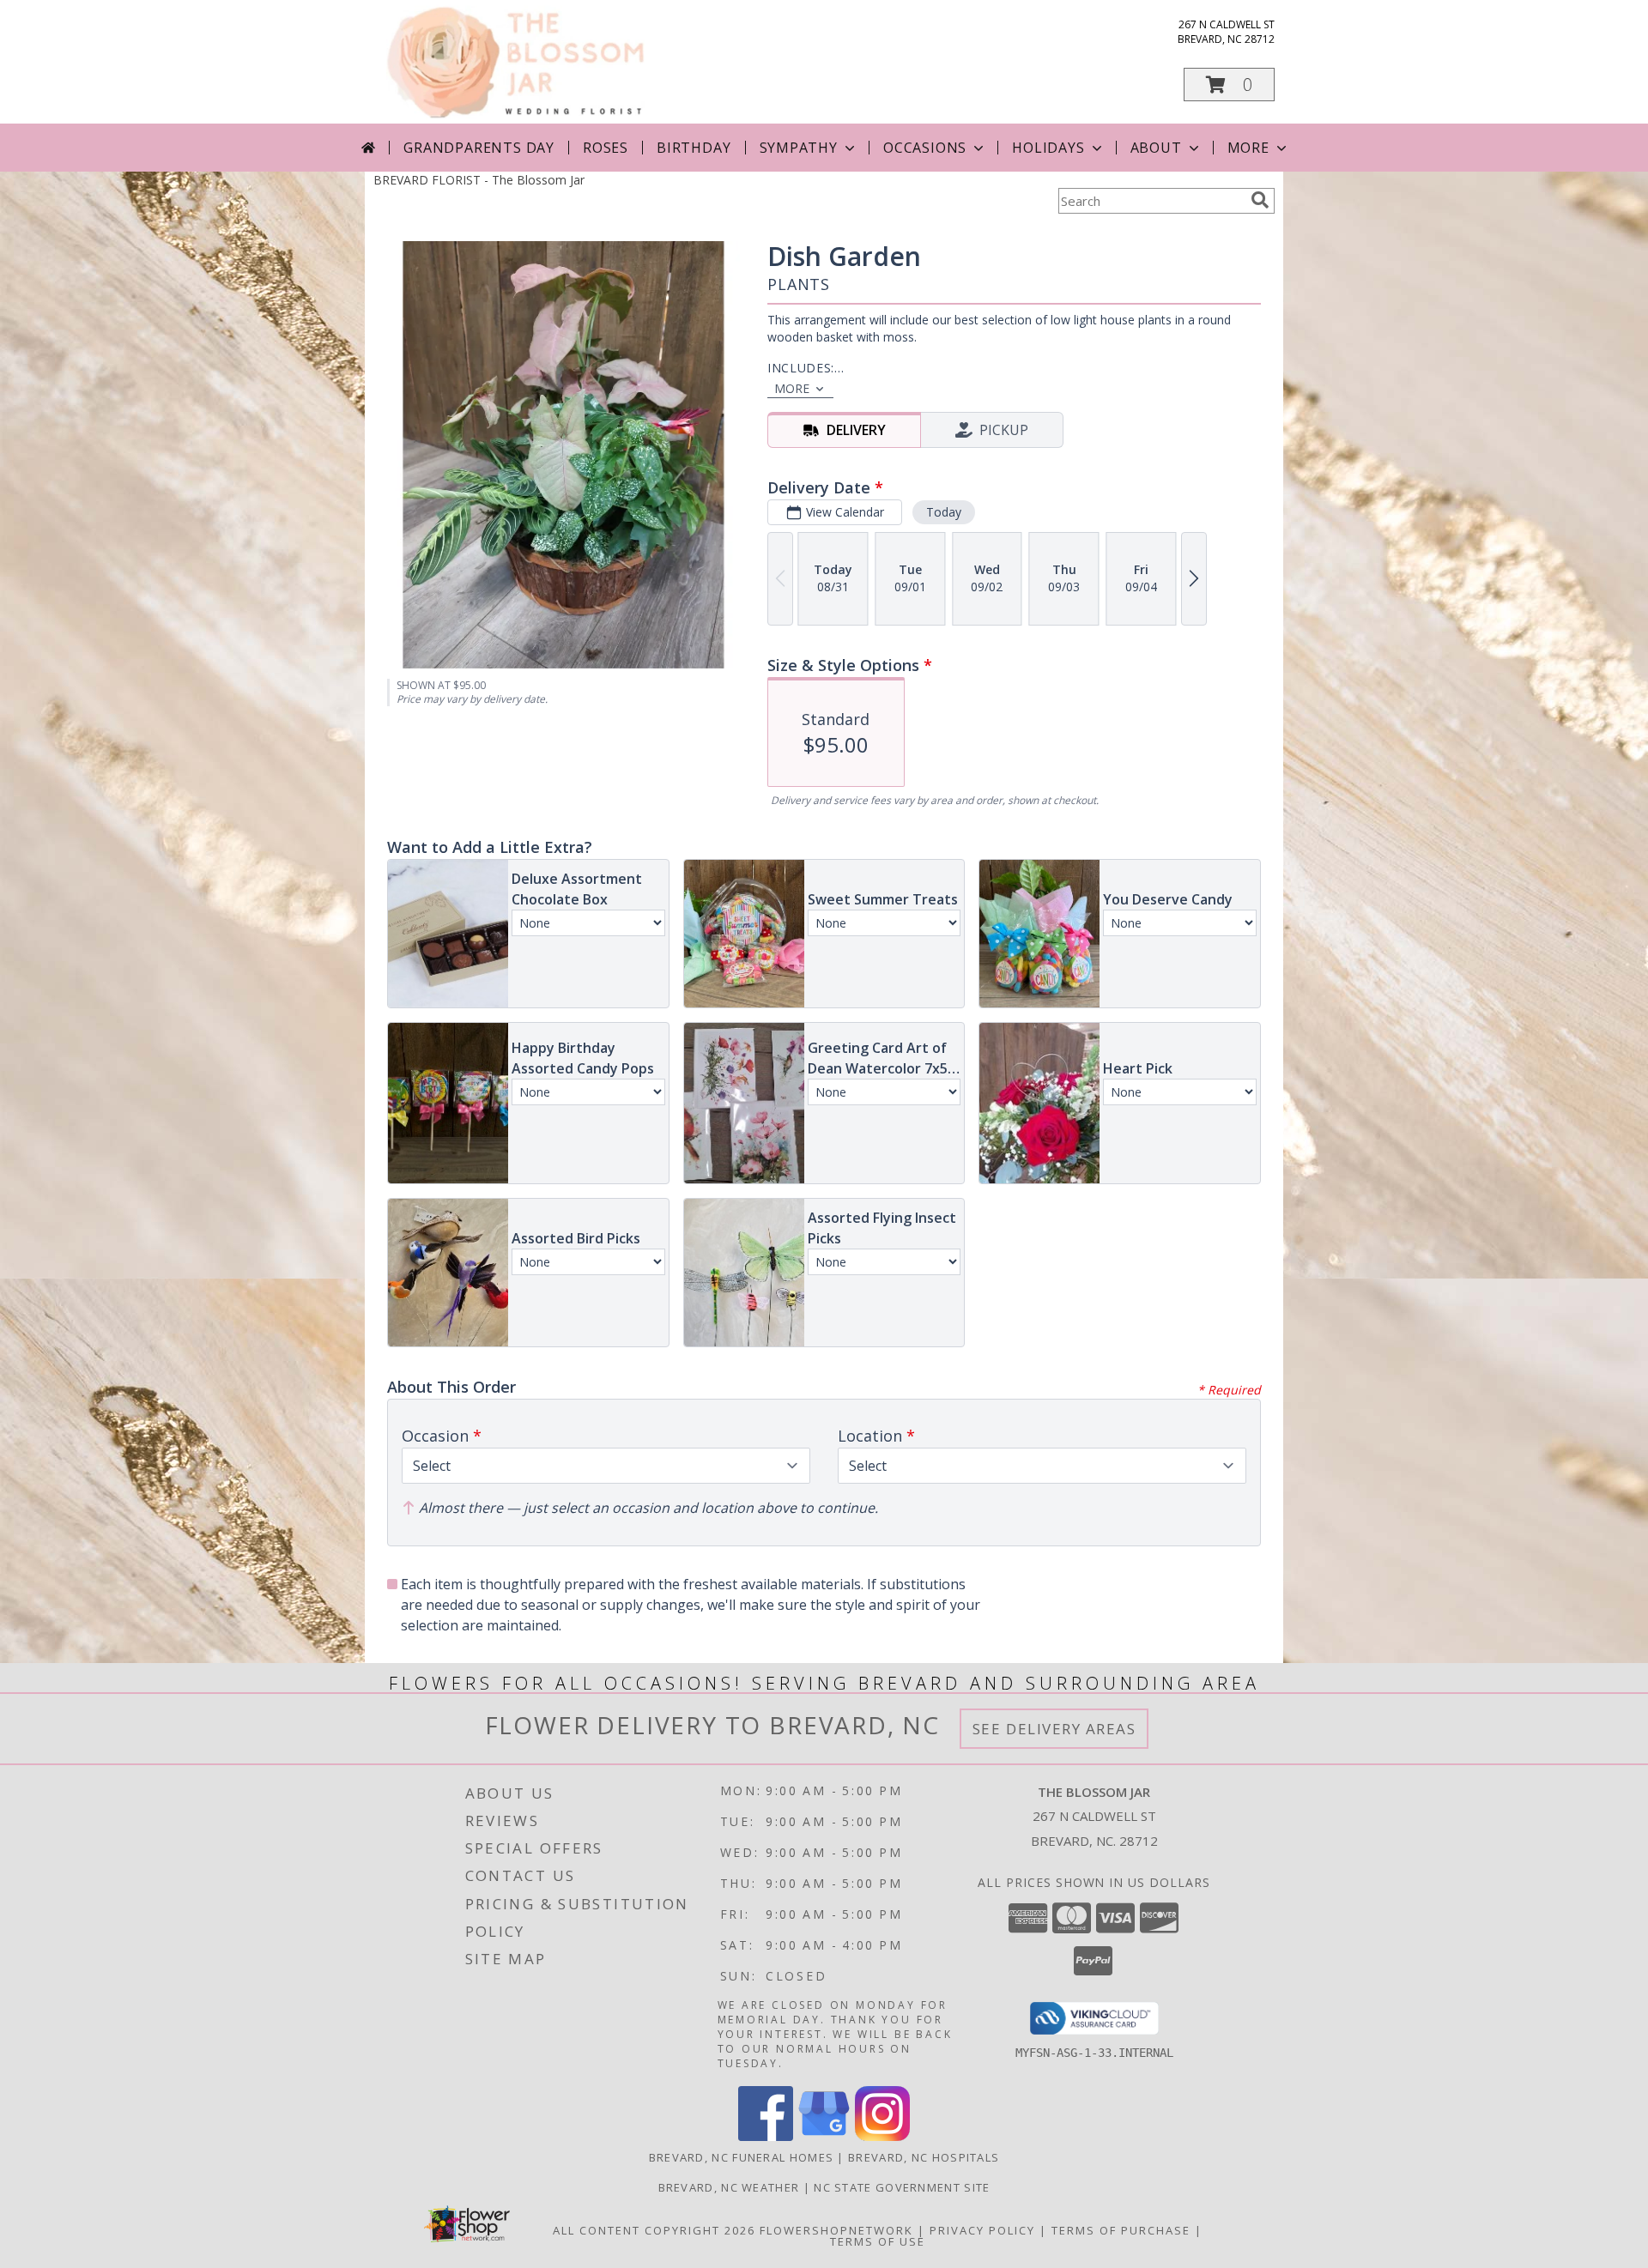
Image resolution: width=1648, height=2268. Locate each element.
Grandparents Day (479, 148)
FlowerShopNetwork (836, 2230)
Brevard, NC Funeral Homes (742, 2157)
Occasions (925, 148)
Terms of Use (878, 2241)
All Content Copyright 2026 (654, 2230)
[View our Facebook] (766, 2136)
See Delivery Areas (1054, 1729)
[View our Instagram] (882, 2136)
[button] (1229, 85)
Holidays (1048, 148)
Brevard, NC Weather (729, 2187)
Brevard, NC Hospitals (924, 2157)
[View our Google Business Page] (824, 2136)
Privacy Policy (982, 2230)
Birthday (694, 148)
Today (944, 512)
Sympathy (799, 148)
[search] (1260, 200)
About (1156, 148)
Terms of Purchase (1121, 2230)
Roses (606, 148)
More (1248, 148)
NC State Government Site (902, 2187)
